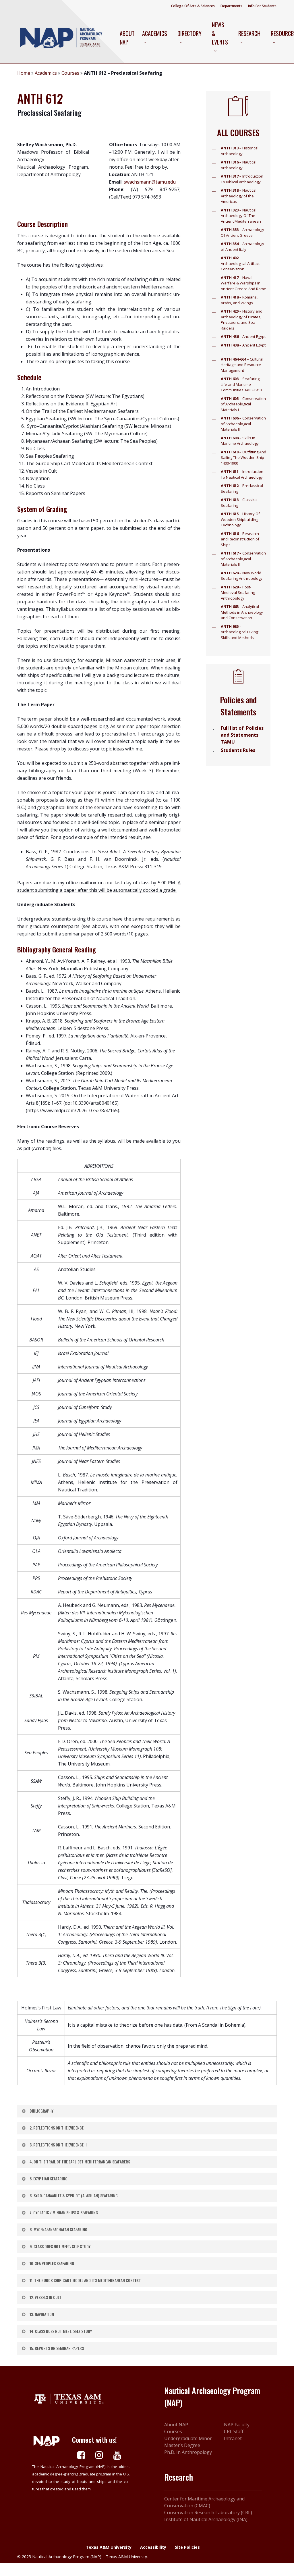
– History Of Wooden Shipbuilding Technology (240, 519)
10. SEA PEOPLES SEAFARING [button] (52, 2263)
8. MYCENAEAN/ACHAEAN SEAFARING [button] (58, 2229)
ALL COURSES (238, 133)
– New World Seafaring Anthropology (242, 576)
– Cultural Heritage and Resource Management (242, 365)
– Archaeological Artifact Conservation (240, 263)
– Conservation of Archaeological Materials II (243, 424)
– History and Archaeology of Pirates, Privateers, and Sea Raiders (242, 320)
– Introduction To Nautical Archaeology (242, 474)
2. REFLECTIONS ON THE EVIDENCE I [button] (58, 2128)
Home (24, 73)
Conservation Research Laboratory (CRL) (208, 2513)
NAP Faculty (237, 2425)
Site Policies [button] (187, 2547)
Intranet (233, 2438)
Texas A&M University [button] (109, 2547)
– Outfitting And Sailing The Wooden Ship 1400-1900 (243, 458)
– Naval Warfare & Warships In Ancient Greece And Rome (243, 283)
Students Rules (238, 750)
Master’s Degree (182, 2445)
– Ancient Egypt (243, 336)
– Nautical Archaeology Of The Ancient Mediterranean (241, 216)
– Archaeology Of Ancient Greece (242, 232)
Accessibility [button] (153, 2547)
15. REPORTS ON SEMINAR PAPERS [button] (57, 2348)
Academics (46, 73)
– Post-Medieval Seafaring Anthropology (238, 593)
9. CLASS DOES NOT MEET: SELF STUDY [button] (60, 2246)
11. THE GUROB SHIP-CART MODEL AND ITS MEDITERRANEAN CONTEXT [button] (85, 2280)
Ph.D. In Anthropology (188, 2452)
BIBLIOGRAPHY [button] (41, 2111)
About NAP (176, 2425)
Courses (70, 73)
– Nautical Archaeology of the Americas (239, 196)
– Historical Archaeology (240, 151)
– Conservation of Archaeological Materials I (243, 404)
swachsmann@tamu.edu (150, 182)
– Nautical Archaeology (239, 165)
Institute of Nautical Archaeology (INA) (206, 2519)
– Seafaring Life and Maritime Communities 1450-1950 (241, 384)
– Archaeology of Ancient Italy (242, 247)
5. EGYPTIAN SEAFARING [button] (49, 2179)
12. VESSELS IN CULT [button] (46, 2297)
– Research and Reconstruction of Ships (240, 539)
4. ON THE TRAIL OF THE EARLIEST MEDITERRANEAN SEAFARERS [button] (80, 2162)
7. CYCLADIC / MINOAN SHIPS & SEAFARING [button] (64, 2212)
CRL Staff (234, 2431)
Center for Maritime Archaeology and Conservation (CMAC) (204, 2502)
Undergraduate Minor (188, 2438)
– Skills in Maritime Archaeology (240, 441)
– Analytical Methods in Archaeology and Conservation (242, 612)
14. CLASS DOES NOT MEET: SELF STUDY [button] (61, 2331)
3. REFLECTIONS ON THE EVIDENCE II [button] (58, 2145)
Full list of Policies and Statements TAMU (242, 735)
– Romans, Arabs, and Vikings (239, 300)
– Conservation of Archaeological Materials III (243, 559)
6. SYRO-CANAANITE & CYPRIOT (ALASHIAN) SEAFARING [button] (74, 2195)
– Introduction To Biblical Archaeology (242, 179)
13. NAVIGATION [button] (42, 2314)
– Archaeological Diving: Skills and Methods (240, 632)
